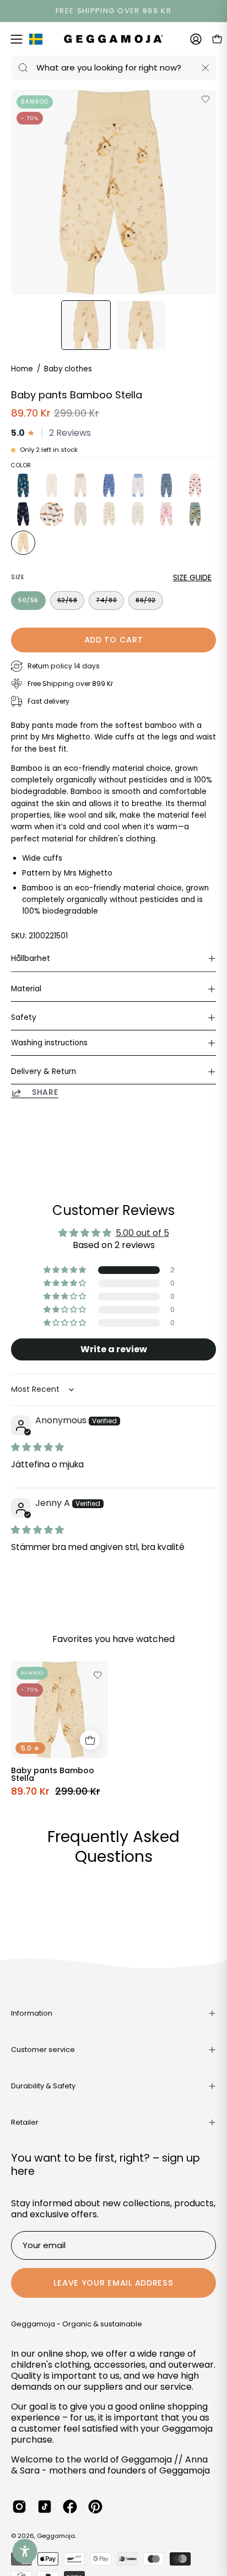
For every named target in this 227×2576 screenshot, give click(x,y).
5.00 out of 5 (142, 1233)
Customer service (43, 2050)
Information (32, 2013)
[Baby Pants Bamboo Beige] (52, 485)
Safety (24, 1017)
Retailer (25, 2122)
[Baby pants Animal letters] (23, 485)
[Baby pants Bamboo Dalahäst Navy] (23, 514)
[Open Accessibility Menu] (25, 2551)
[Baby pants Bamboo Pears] (138, 514)
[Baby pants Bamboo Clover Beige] (80, 514)
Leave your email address (113, 2283)
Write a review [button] (114, 1349)
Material (26, 989)
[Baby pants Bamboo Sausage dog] (52, 514)
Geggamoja (56, 2536)
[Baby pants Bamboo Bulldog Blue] (166, 485)
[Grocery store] (90, 1740)
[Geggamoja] (113, 39)
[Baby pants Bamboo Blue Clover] (138, 485)
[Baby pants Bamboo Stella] (86, 325)
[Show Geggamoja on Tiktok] (45, 2507)
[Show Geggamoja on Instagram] (19, 2507)
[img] (37, 1447)
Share (45, 1093)
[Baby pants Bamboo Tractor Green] (195, 514)
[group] (113, 11)
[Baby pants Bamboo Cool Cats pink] (195, 485)
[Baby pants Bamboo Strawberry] (166, 514)
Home (22, 369)
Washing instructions (49, 1043)
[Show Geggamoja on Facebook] (70, 2507)
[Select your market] (36, 41)
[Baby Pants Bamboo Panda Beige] (109, 514)
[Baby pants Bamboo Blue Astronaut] (109, 485)
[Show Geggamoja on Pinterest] (95, 2507)
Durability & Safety (43, 2086)
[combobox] (113, 68)
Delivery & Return (44, 1071)
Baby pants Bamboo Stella (53, 1774)
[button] (66, 1270)
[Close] (206, 68)
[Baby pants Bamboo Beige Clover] (80, 485)
